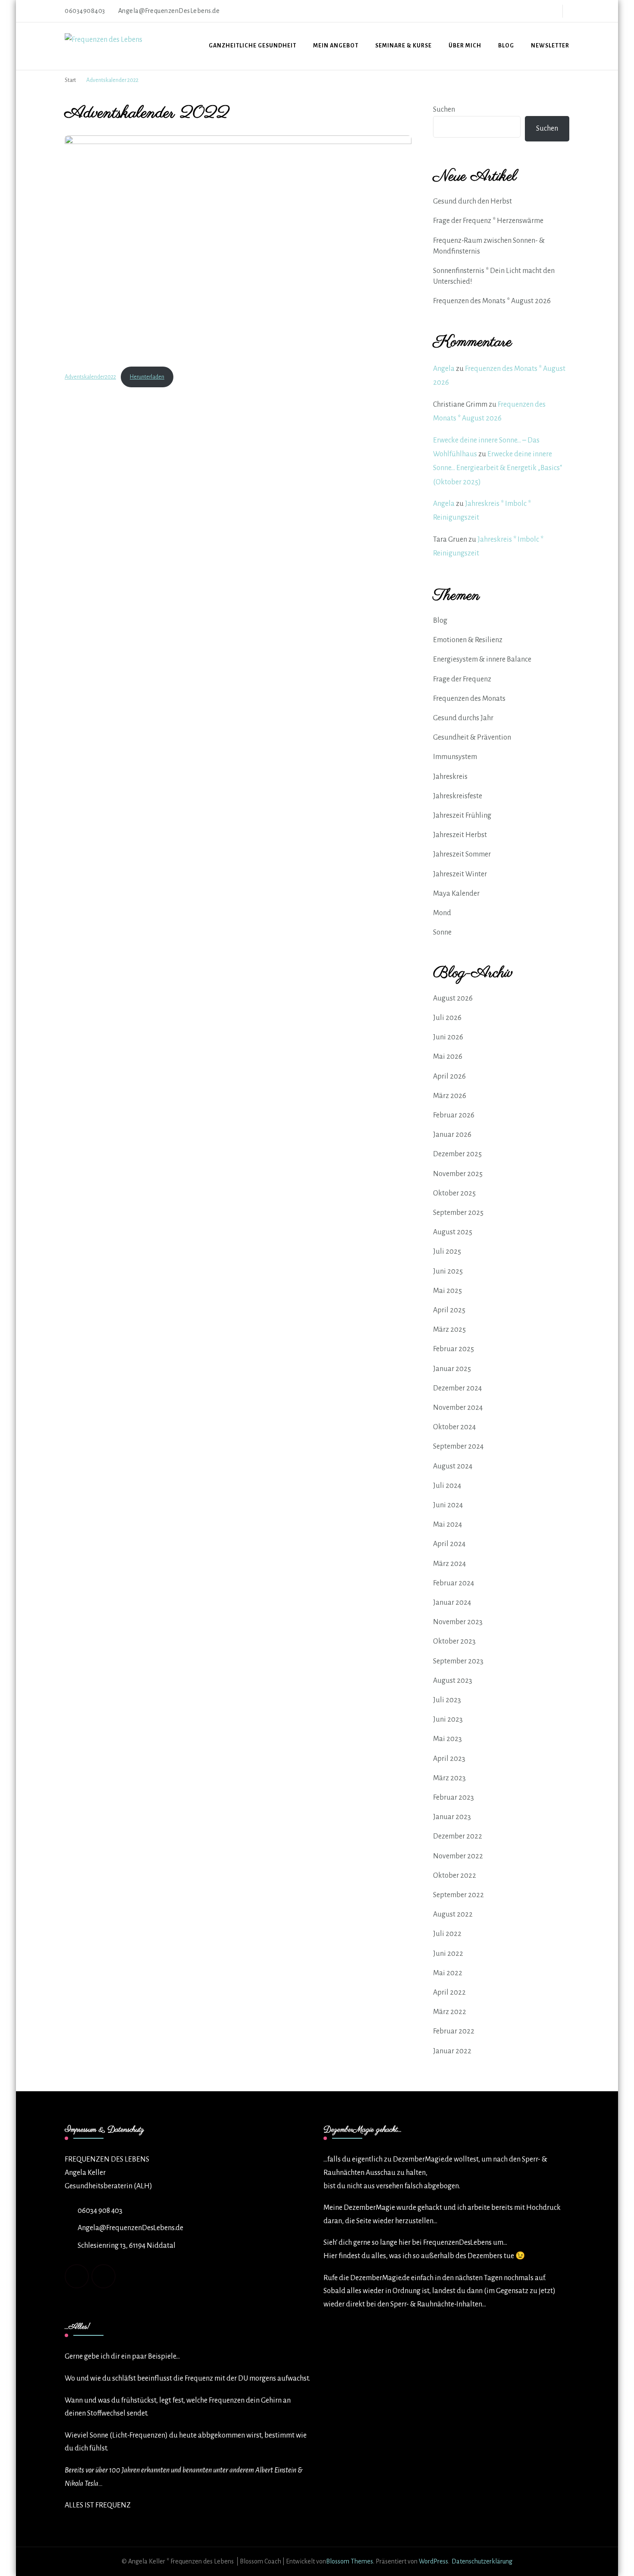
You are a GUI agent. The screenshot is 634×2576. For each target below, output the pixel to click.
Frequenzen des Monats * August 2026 (492, 301)
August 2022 (453, 1914)
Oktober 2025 (454, 1193)
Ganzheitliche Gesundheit (253, 46)
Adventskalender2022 (90, 377)
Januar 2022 (452, 2051)
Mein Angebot (336, 46)
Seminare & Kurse (403, 46)
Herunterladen (147, 377)
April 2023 (449, 1759)
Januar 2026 (452, 1135)
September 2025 (458, 1213)
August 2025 (453, 1232)
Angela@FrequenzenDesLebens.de (130, 2228)
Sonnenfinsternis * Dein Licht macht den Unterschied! (494, 276)
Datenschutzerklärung (482, 2561)
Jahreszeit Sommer (462, 854)
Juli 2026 (447, 1018)
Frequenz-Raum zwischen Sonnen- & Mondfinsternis (489, 246)
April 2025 (449, 1310)
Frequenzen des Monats (469, 699)
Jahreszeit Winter (460, 874)
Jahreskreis (450, 777)
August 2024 (453, 1466)
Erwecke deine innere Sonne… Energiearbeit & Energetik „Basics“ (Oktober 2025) (497, 468)
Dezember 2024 (457, 1388)
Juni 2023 (448, 1719)
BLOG (506, 46)
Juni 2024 (448, 1505)
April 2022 (449, 1992)
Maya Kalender (456, 894)
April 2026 (449, 1076)
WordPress (433, 2561)
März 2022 (450, 2012)
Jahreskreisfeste (458, 796)
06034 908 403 (100, 2211)
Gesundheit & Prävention (472, 737)
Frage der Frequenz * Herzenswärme (488, 221)
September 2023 (458, 1661)
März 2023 (449, 1778)
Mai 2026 (448, 1057)
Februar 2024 (454, 1583)
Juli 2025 (447, 1252)
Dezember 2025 (457, 1154)
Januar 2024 (452, 1603)
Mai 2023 (447, 1739)
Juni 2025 (448, 1271)
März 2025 (449, 1330)
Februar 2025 (454, 1349)
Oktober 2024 (454, 1427)
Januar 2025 (452, 1369)
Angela (444, 369)
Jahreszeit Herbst (460, 835)
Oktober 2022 (455, 1876)
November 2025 (458, 1174)
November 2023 (458, 1622)
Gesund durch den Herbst (472, 201)
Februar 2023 (454, 1798)
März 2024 (449, 1564)
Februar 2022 (454, 2031)
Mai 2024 (447, 1525)
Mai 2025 (447, 1291)
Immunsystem (455, 757)
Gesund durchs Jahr (463, 718)
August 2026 (453, 998)
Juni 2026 (448, 1037)
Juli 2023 (447, 1700)
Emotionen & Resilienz (468, 640)
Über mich (465, 46)
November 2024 (458, 1408)
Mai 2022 (448, 1973)
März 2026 (450, 1096)
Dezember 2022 (458, 1836)
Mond (442, 913)
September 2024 (458, 1446)
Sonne (442, 932)
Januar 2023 (452, 1817)
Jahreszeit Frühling (462, 816)
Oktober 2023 (454, 1641)
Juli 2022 (447, 1934)
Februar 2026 (454, 1115)
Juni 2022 (448, 1954)
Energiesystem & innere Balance (482, 659)
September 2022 (458, 1895)
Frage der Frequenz (462, 679)
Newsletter (550, 46)
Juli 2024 (447, 1486)
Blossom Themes (350, 2561)
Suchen (444, 110)
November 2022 (458, 1856)
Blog (440, 621)
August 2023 (453, 1681)
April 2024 (449, 1544)
